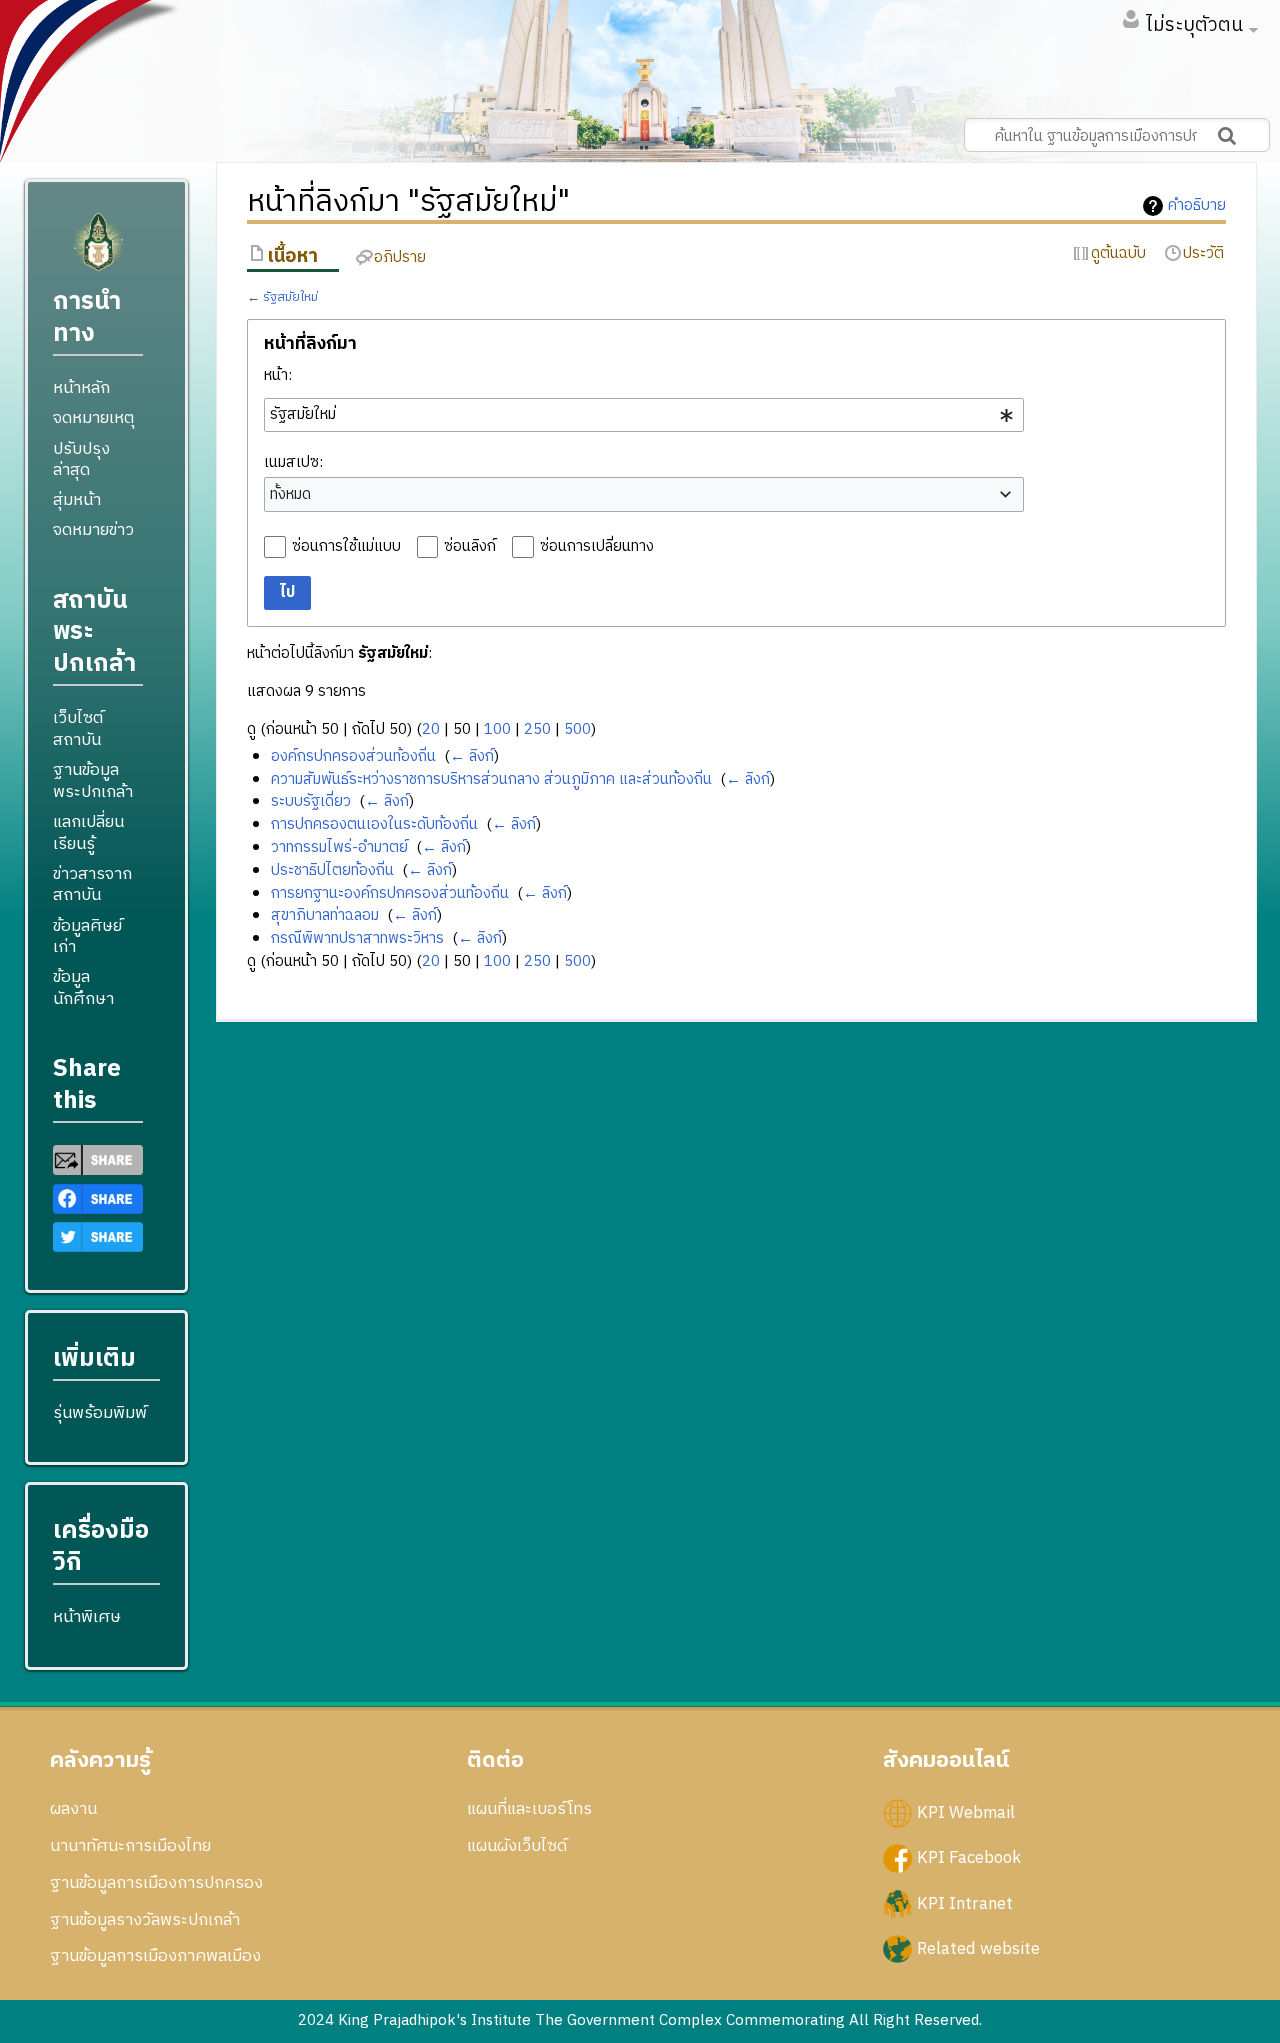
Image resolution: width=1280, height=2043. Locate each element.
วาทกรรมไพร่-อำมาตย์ (339, 847)
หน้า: (278, 375)
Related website (978, 1948)
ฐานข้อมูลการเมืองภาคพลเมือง (155, 1956)
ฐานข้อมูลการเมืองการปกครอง (156, 1883)
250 (537, 729)
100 (497, 729)
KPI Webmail (966, 1813)
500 (577, 729)
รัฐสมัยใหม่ (290, 297)
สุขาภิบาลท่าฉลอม (325, 915)
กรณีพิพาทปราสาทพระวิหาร (357, 938)
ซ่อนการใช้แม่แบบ (346, 546)
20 (431, 729)
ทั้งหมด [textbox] (290, 495)
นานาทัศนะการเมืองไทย (130, 1846)
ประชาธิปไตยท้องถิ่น (332, 870)
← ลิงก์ (472, 756)
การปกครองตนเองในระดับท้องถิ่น (374, 824)
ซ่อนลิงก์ (470, 546)
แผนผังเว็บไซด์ (517, 1846)
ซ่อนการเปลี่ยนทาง (597, 546)
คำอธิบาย (1197, 206)
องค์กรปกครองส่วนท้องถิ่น (353, 756)
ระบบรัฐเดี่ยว (311, 801)
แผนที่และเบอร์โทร (529, 1809)
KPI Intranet (965, 1903)
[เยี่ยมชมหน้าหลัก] (98, 250)
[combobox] (644, 415)
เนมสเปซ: (293, 462)
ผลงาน (73, 1809)
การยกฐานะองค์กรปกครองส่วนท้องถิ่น (390, 893)
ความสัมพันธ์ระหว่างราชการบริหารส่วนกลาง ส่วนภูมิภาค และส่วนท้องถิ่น (491, 779)
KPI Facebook (969, 1858)
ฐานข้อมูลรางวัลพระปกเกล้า (145, 1920)
